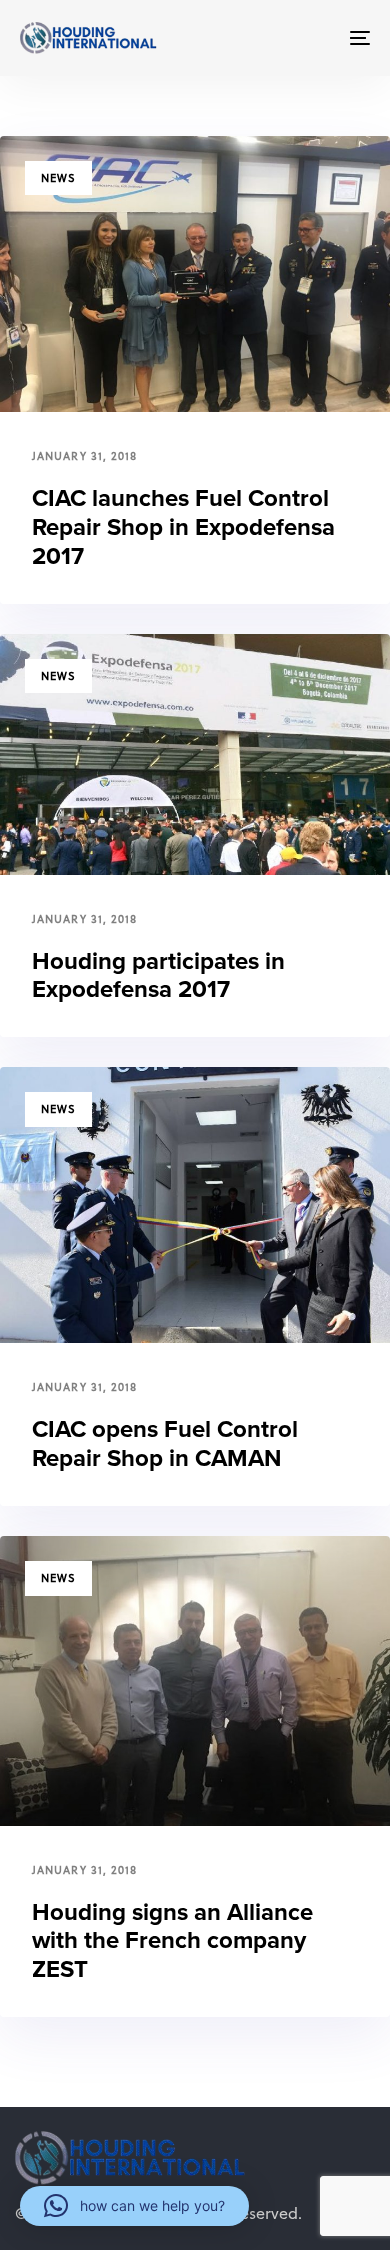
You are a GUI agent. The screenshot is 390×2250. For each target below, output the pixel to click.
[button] (134, 2206)
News (58, 177)
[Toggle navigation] (311, 38)
